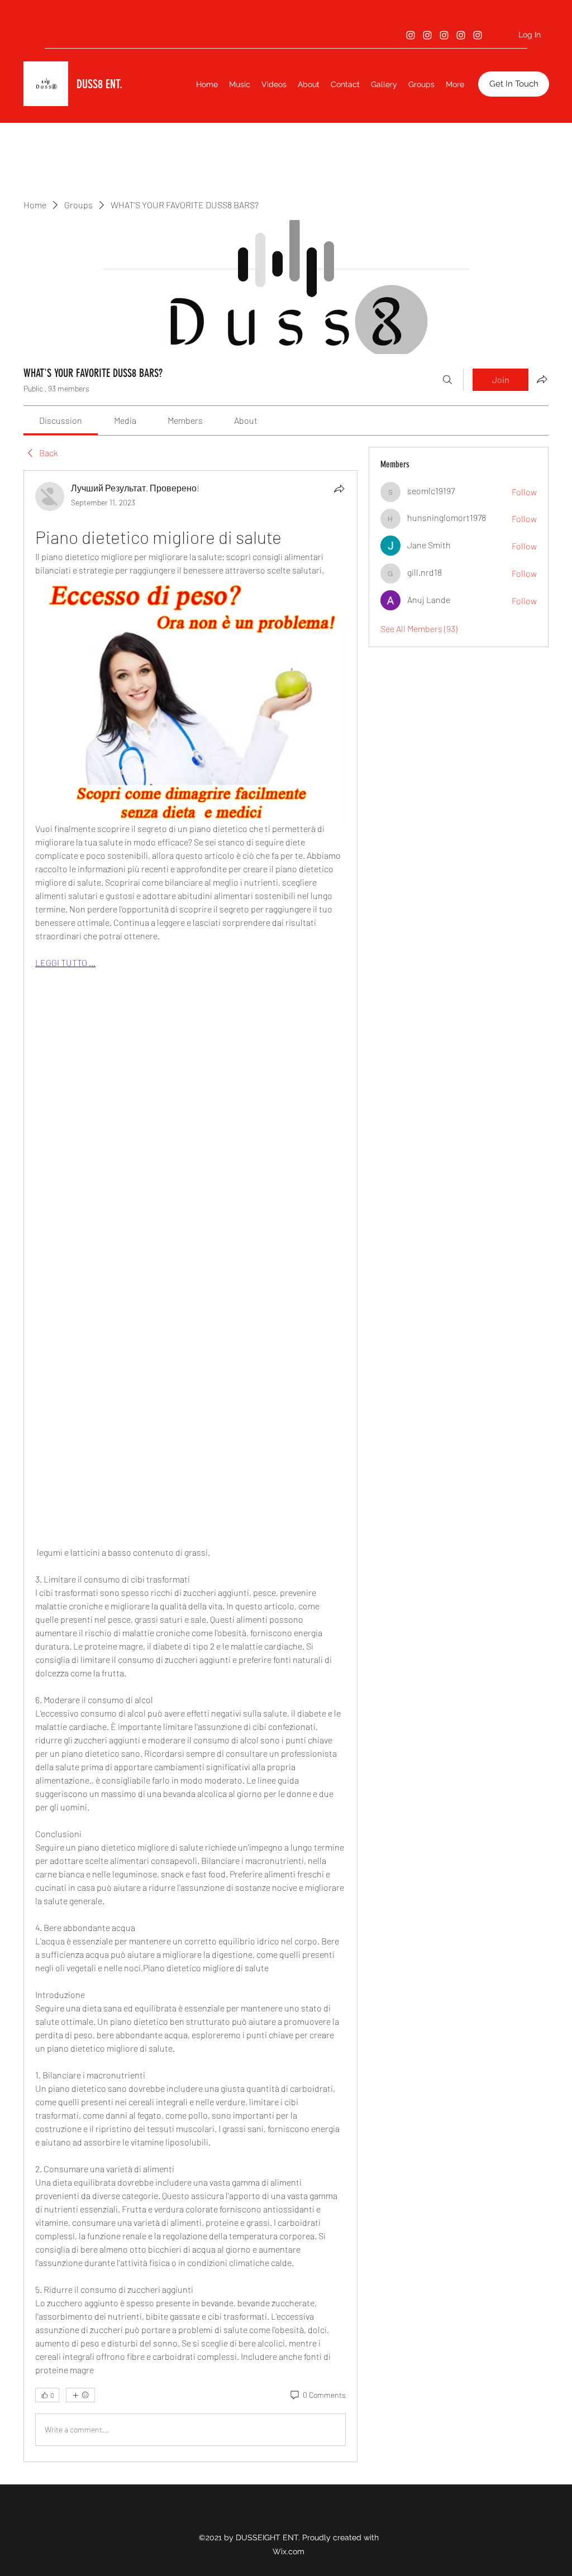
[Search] (447, 380)
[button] (514, 84)
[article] (190, 1466)
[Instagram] (411, 35)
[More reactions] (80, 2395)
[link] (61, 420)
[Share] (339, 489)
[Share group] (542, 379)
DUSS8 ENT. (99, 84)
